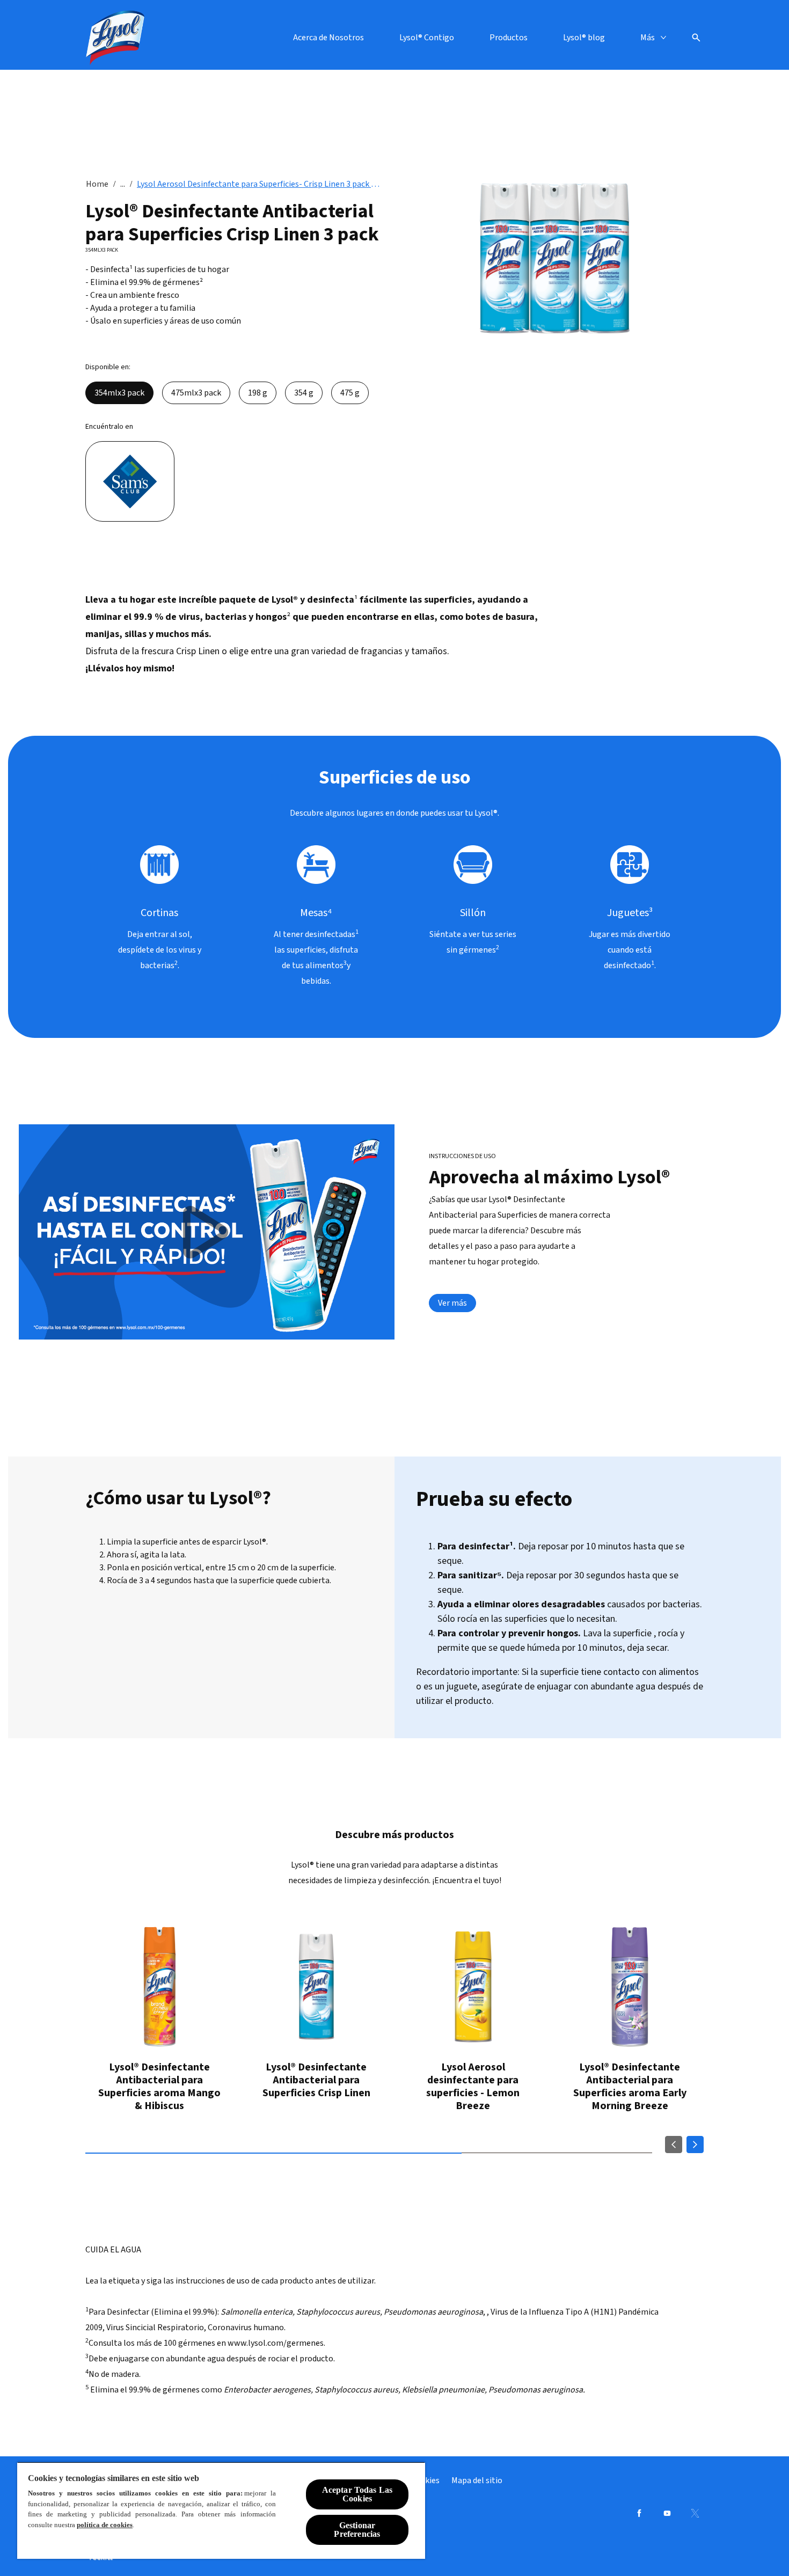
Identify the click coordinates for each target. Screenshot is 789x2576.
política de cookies (105, 2525)
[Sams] (130, 481)
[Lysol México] (115, 38)
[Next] (695, 2145)
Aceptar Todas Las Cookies (357, 2494)
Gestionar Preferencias (357, 2530)
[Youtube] (667, 2513)
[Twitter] (695, 2513)
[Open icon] (696, 38)
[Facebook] (639, 2513)
